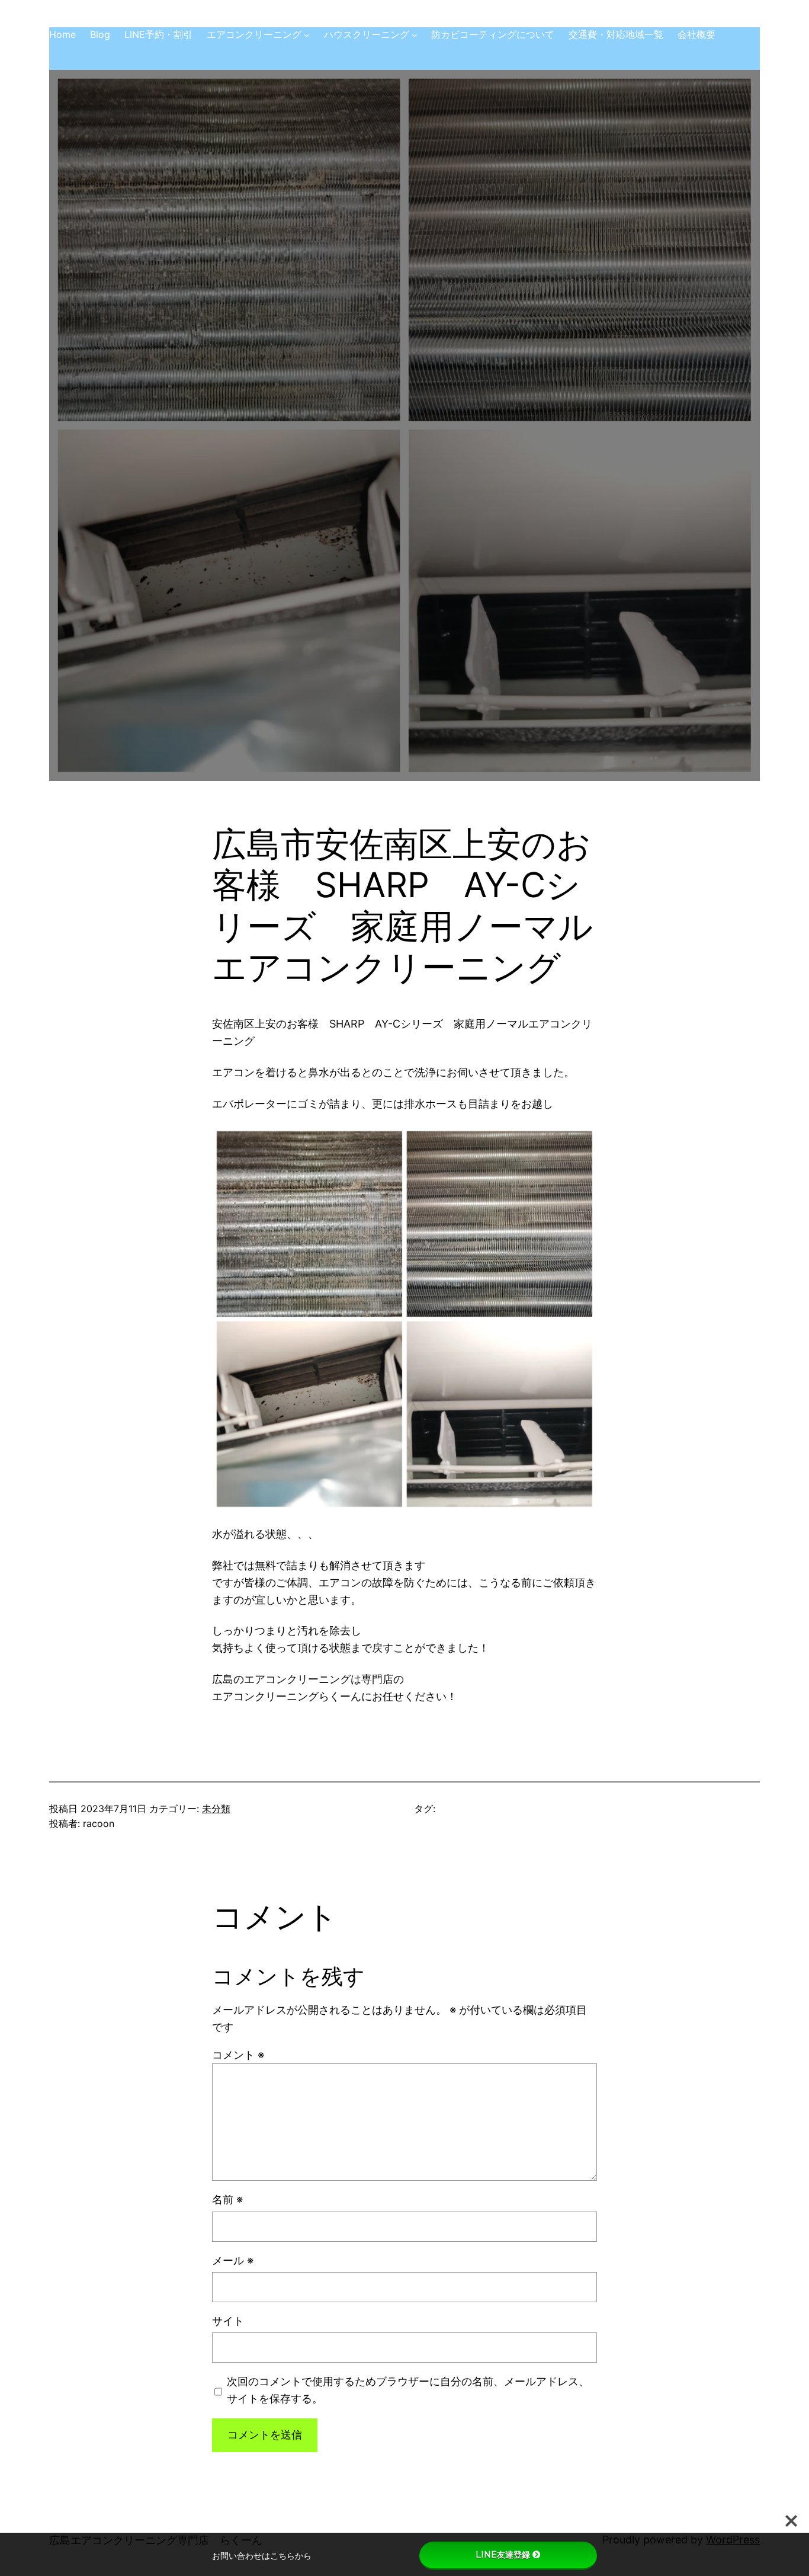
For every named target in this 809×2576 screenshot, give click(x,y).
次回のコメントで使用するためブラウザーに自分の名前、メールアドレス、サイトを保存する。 (408, 2390)
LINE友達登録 (503, 2555)
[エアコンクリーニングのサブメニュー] (307, 35)
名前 (227, 2199)
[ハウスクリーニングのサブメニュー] (415, 35)
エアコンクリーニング (254, 34)
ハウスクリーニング (367, 34)
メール (233, 2260)
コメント (238, 2055)
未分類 (216, 1809)
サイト (228, 2321)
